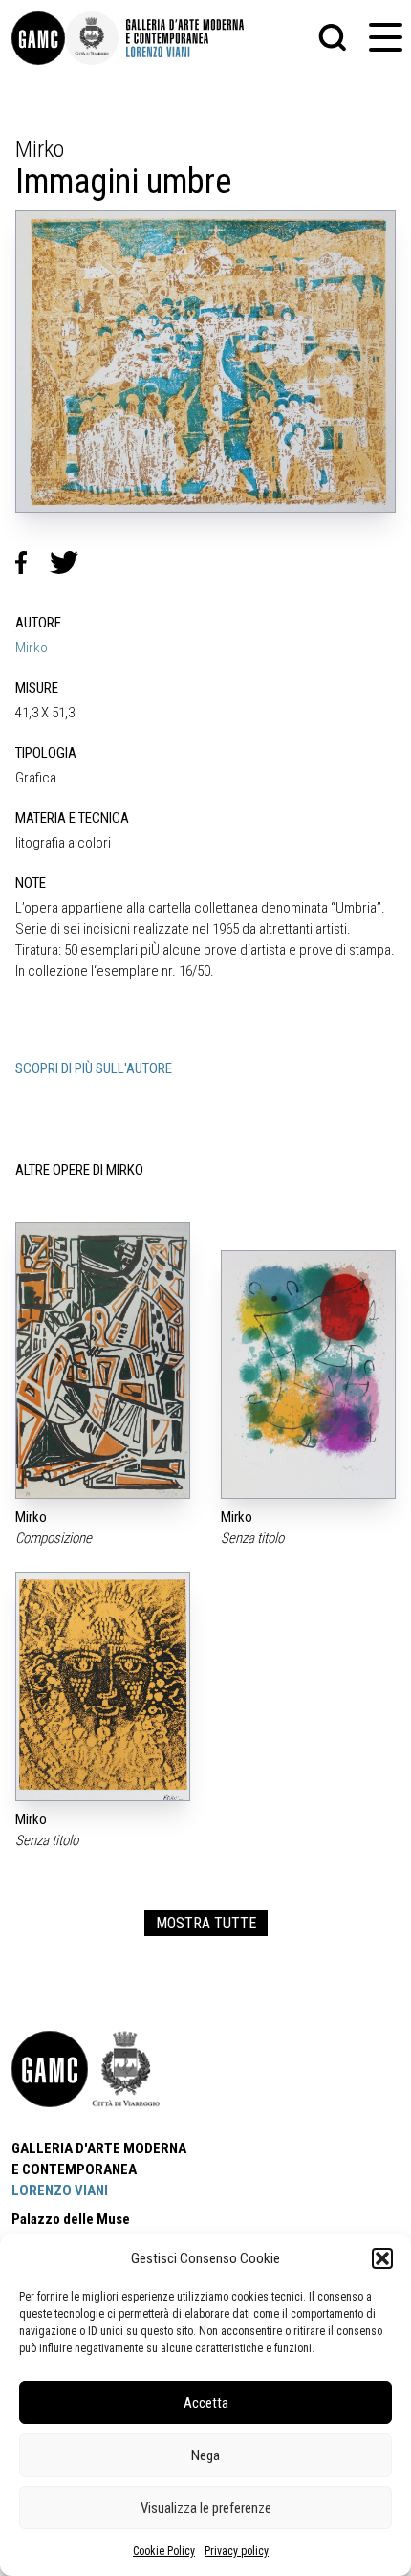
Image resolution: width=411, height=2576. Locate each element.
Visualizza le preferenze (206, 2508)
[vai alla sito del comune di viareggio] (126, 2069)
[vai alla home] (50, 2069)
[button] (382, 2258)
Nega (205, 2455)
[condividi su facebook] (32, 562)
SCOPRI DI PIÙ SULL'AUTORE (94, 1068)
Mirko (32, 648)
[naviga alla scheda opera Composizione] (103, 1361)
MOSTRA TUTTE (206, 1923)
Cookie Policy (164, 2551)
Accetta (206, 2403)
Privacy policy (237, 2551)
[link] (38, 38)
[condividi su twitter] (72, 562)
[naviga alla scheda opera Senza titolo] (308, 1375)
